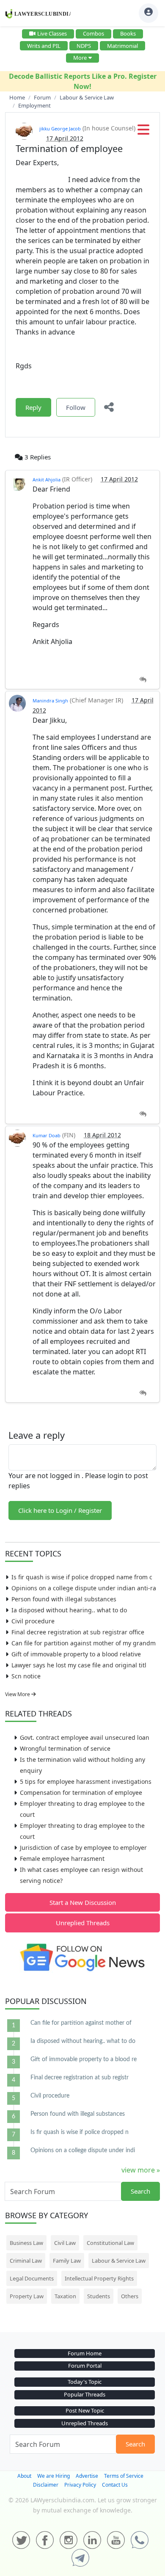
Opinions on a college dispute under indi (83, 2150)
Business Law (26, 2243)
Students (99, 2296)
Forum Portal (85, 2366)
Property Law (27, 2296)
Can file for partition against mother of (81, 2023)
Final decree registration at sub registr (80, 2078)
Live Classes (52, 33)
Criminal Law (26, 2261)
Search (140, 2191)
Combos (93, 33)
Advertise (87, 2476)
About (24, 2476)
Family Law (67, 2261)
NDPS (84, 46)
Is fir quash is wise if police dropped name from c (82, 1577)
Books (128, 33)
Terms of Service (124, 2476)
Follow (76, 407)
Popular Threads (85, 2394)
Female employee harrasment (62, 1859)
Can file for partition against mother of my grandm (84, 1643)
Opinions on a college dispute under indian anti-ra (84, 1588)
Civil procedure (33, 1621)
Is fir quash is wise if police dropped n (80, 2132)
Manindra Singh (50, 701)
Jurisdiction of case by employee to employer (83, 1848)
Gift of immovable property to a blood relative (76, 1654)
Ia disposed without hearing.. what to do (69, 1610)
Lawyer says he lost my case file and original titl (79, 1665)
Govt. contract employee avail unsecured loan (85, 1737)
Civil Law (65, 2243)
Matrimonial (122, 46)
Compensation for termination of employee (81, 1792)
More (80, 58)
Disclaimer (46, 2485)
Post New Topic (85, 2410)
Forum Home (85, 2353)
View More (18, 1694)
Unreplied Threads (83, 1923)
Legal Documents (32, 2278)
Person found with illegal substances (64, 1599)
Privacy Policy (80, 2485)
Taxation (65, 2296)
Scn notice (26, 1676)
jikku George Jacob (60, 129)
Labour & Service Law (119, 2261)
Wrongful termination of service (65, 1748)
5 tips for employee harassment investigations (86, 1781)
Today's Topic (85, 2382)
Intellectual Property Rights (99, 2278)
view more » (141, 2170)
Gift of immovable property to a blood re (84, 2059)
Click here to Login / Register (60, 1510)
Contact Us (115, 2485)
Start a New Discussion (83, 1902)
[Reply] (143, 680)
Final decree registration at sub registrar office (78, 1632)
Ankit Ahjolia (47, 480)
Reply (33, 407)
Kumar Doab (47, 1135)
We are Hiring (54, 2476)
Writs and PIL (44, 46)
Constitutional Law (110, 2243)
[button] (143, 132)
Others (130, 2296)
